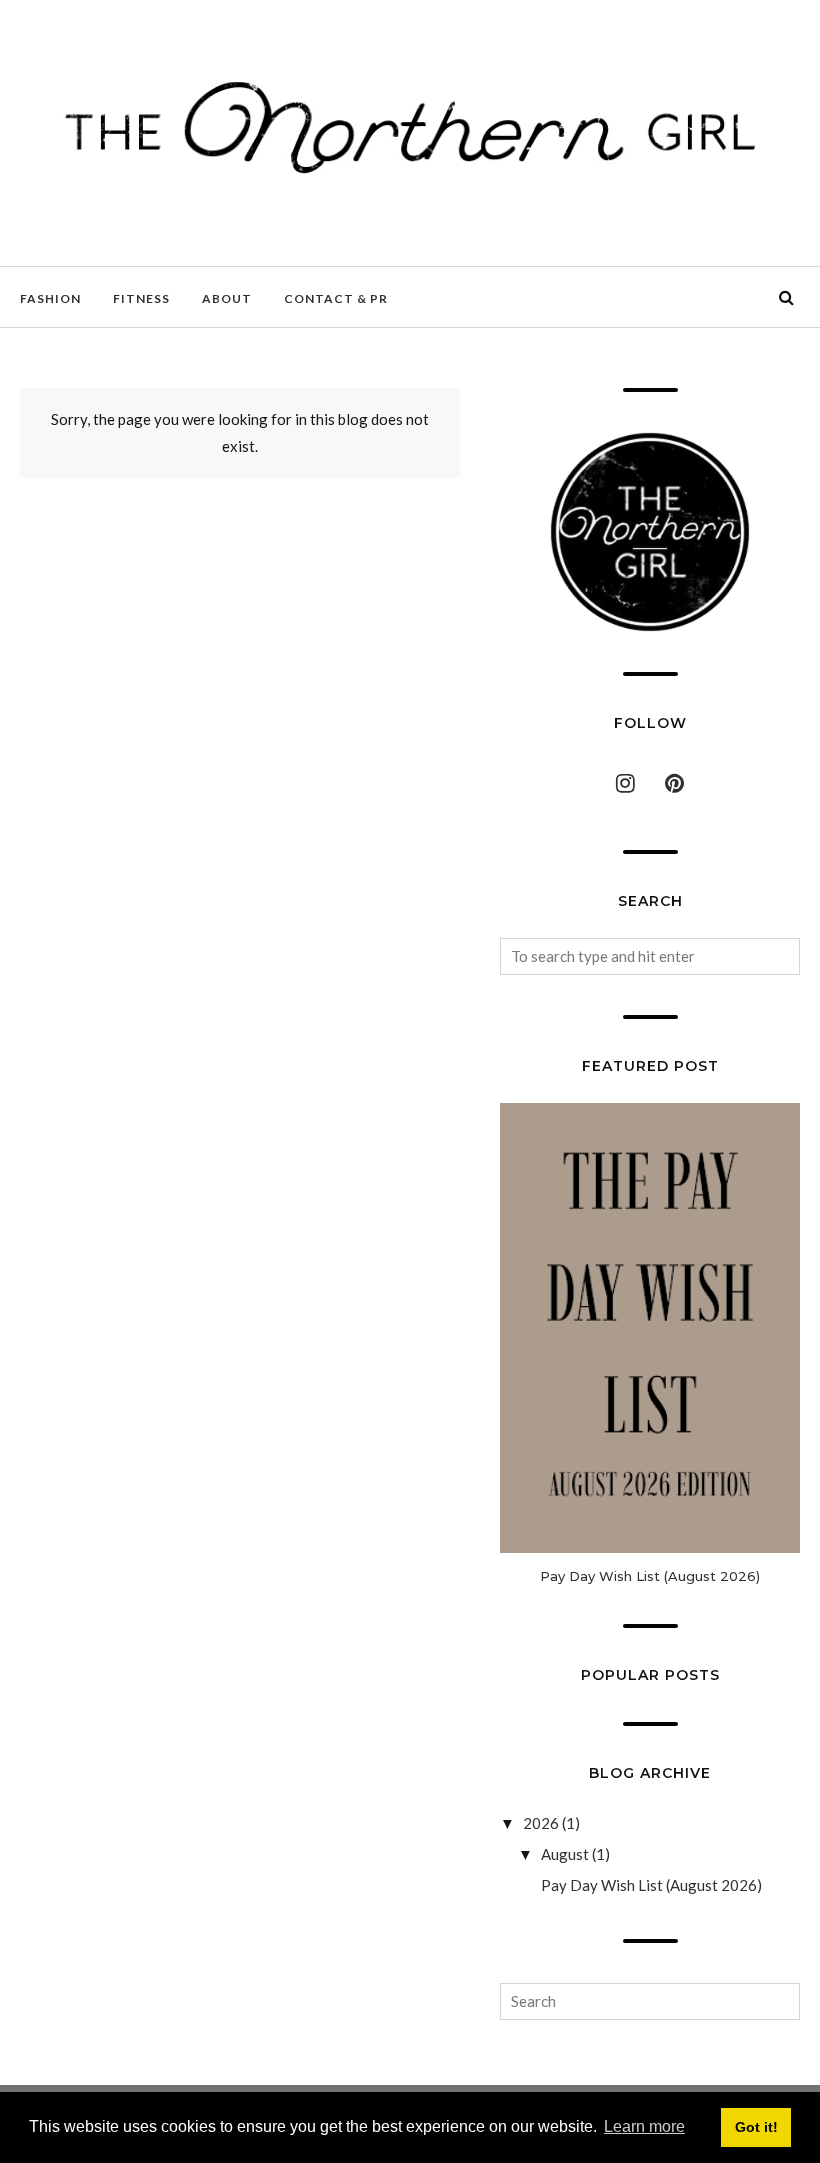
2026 (541, 1823)
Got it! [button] (756, 2127)
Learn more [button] (644, 2126)
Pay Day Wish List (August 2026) (650, 1576)
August (565, 1854)
